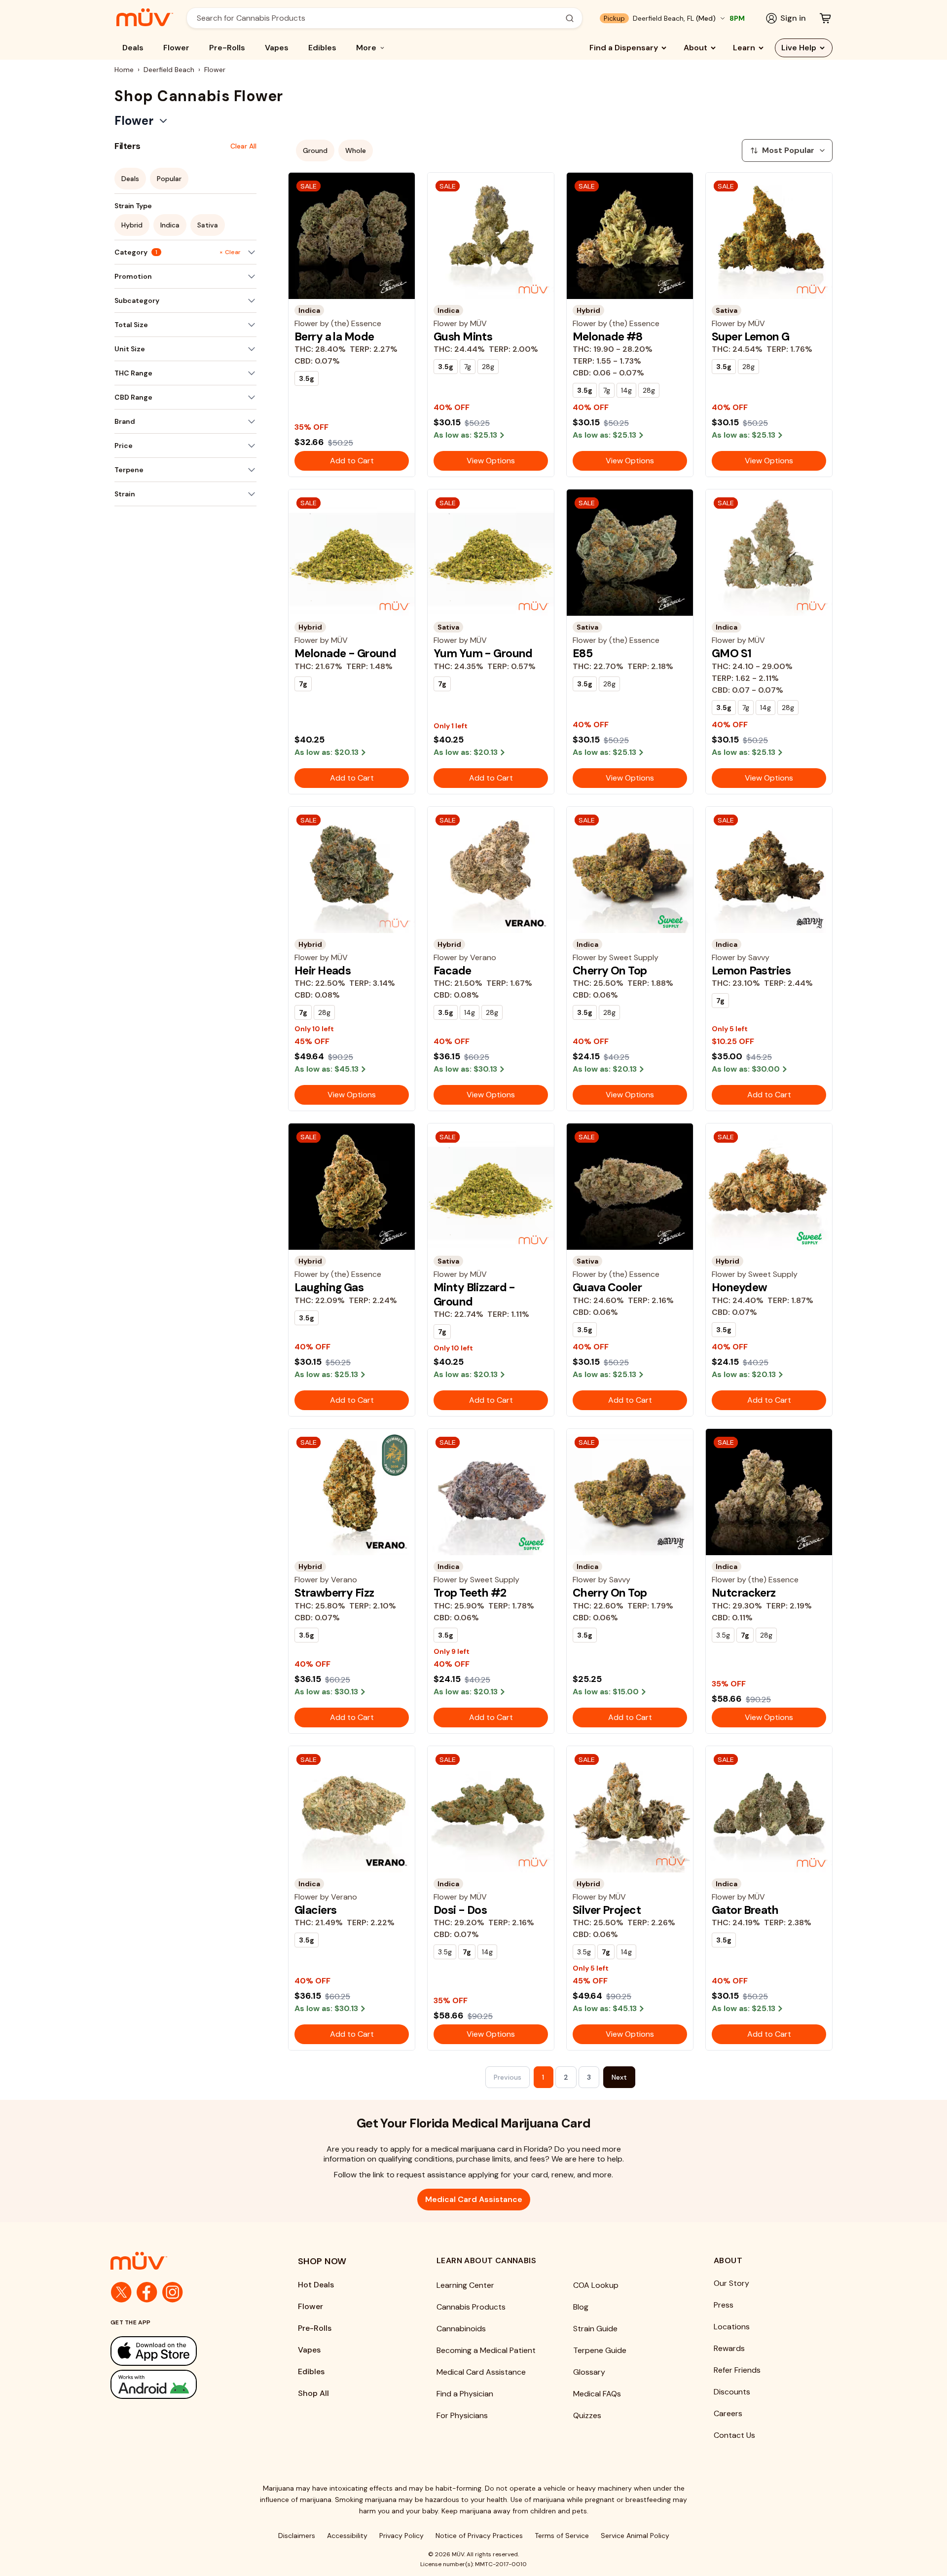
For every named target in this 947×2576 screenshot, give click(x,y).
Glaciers (315, 1910)
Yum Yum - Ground (483, 653)
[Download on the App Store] (184, 2351)
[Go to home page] (184, 2261)
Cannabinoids (461, 2329)
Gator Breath (745, 1910)
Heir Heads (323, 971)
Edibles (322, 48)
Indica (170, 225)
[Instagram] (173, 2292)
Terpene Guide (600, 2350)
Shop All (313, 2393)
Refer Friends (737, 2370)
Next (619, 2077)
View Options (491, 461)
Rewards (729, 2348)
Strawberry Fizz (334, 1593)
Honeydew (739, 1287)
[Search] (570, 18)
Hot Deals (316, 2285)
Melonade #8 (608, 336)
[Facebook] (147, 2292)
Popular (169, 179)
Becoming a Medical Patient (486, 2350)
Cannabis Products (471, 2307)
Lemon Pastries (751, 971)
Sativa (208, 225)
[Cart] (825, 18)
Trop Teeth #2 (470, 1593)
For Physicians (462, 2415)
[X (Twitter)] (121, 2292)
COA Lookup (596, 2285)
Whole (356, 150)
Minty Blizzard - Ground (474, 1294)
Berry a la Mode (334, 336)
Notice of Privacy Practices (479, 2536)
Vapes (277, 48)
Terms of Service (562, 2536)
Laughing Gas (329, 1287)
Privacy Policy (401, 2536)
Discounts (732, 2392)
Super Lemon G (751, 336)
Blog (581, 2307)
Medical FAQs (597, 2394)
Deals (133, 48)
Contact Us (734, 2435)
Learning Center (465, 2285)
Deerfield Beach (169, 70)
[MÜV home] (145, 17)
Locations (732, 2327)
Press (724, 2305)
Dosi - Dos (460, 1910)
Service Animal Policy (635, 2536)
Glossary (589, 2372)
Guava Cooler (607, 1287)
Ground (315, 150)
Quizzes (587, 2415)
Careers (728, 2413)
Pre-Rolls (227, 48)
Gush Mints (463, 336)
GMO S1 (732, 653)
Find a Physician (465, 2394)
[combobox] (379, 18)
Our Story (731, 2283)
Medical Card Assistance (474, 2199)
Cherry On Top (610, 971)
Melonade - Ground (345, 653)
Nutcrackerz (744, 1593)
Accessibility (347, 2536)
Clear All (243, 146)
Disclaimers (297, 2536)
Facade (453, 971)
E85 (583, 653)
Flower (176, 48)
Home (124, 70)
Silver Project (607, 1910)
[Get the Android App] (184, 2384)
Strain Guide (595, 2329)
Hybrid (132, 225)
